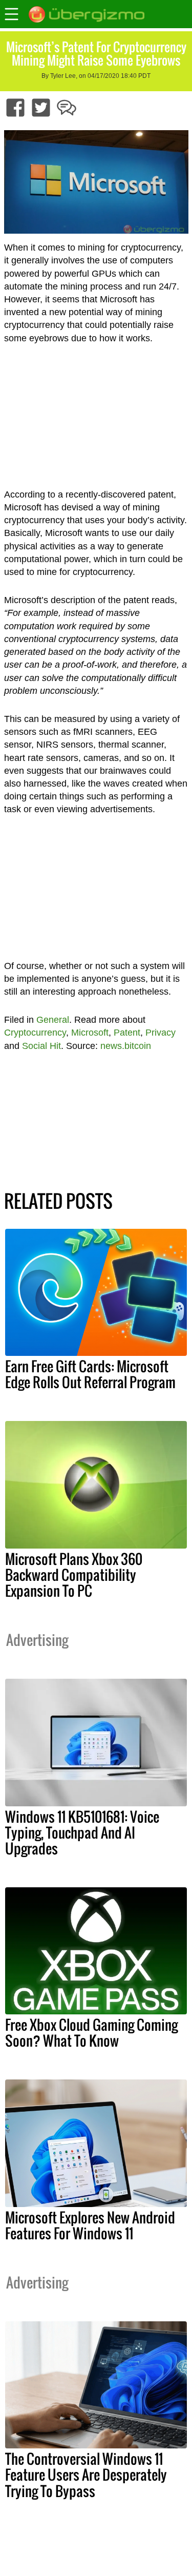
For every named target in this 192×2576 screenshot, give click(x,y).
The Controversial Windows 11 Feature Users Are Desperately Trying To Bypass (86, 2475)
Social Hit (41, 1046)
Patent (127, 1033)
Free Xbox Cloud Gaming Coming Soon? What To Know (91, 2033)
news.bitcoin (126, 1046)
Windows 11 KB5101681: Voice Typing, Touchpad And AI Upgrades (82, 1832)
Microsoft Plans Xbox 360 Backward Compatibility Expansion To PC (74, 1575)
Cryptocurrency (35, 1033)
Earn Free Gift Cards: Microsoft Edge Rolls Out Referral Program (90, 1374)
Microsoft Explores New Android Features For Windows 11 (90, 2225)
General (53, 1020)
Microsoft (90, 1033)
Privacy (161, 1033)
